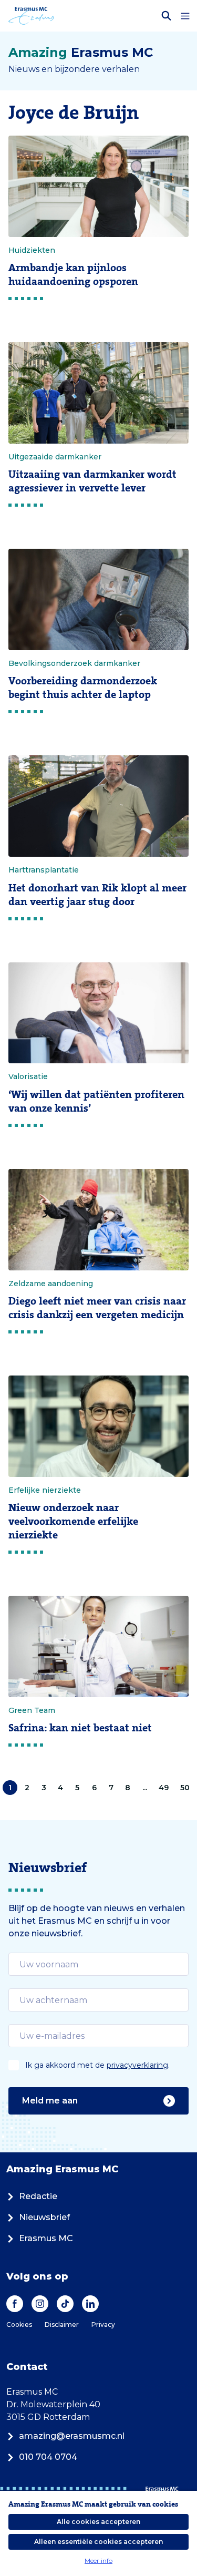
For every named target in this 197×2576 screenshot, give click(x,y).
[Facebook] (15, 2304)
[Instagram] (40, 2304)
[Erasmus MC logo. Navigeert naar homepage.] (31, 16)
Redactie (38, 2196)
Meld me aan (50, 2101)
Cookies (19, 2324)
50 (185, 1788)
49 (164, 1788)
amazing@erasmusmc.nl (72, 2436)
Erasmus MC (46, 2238)
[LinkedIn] (90, 2304)
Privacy (103, 2324)
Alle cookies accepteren (98, 2522)
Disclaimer (62, 2324)
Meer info (98, 2560)
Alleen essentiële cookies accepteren (98, 2542)
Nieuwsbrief (44, 2217)
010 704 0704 (48, 2457)
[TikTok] (65, 2304)
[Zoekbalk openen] (167, 16)
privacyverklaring (137, 2065)
